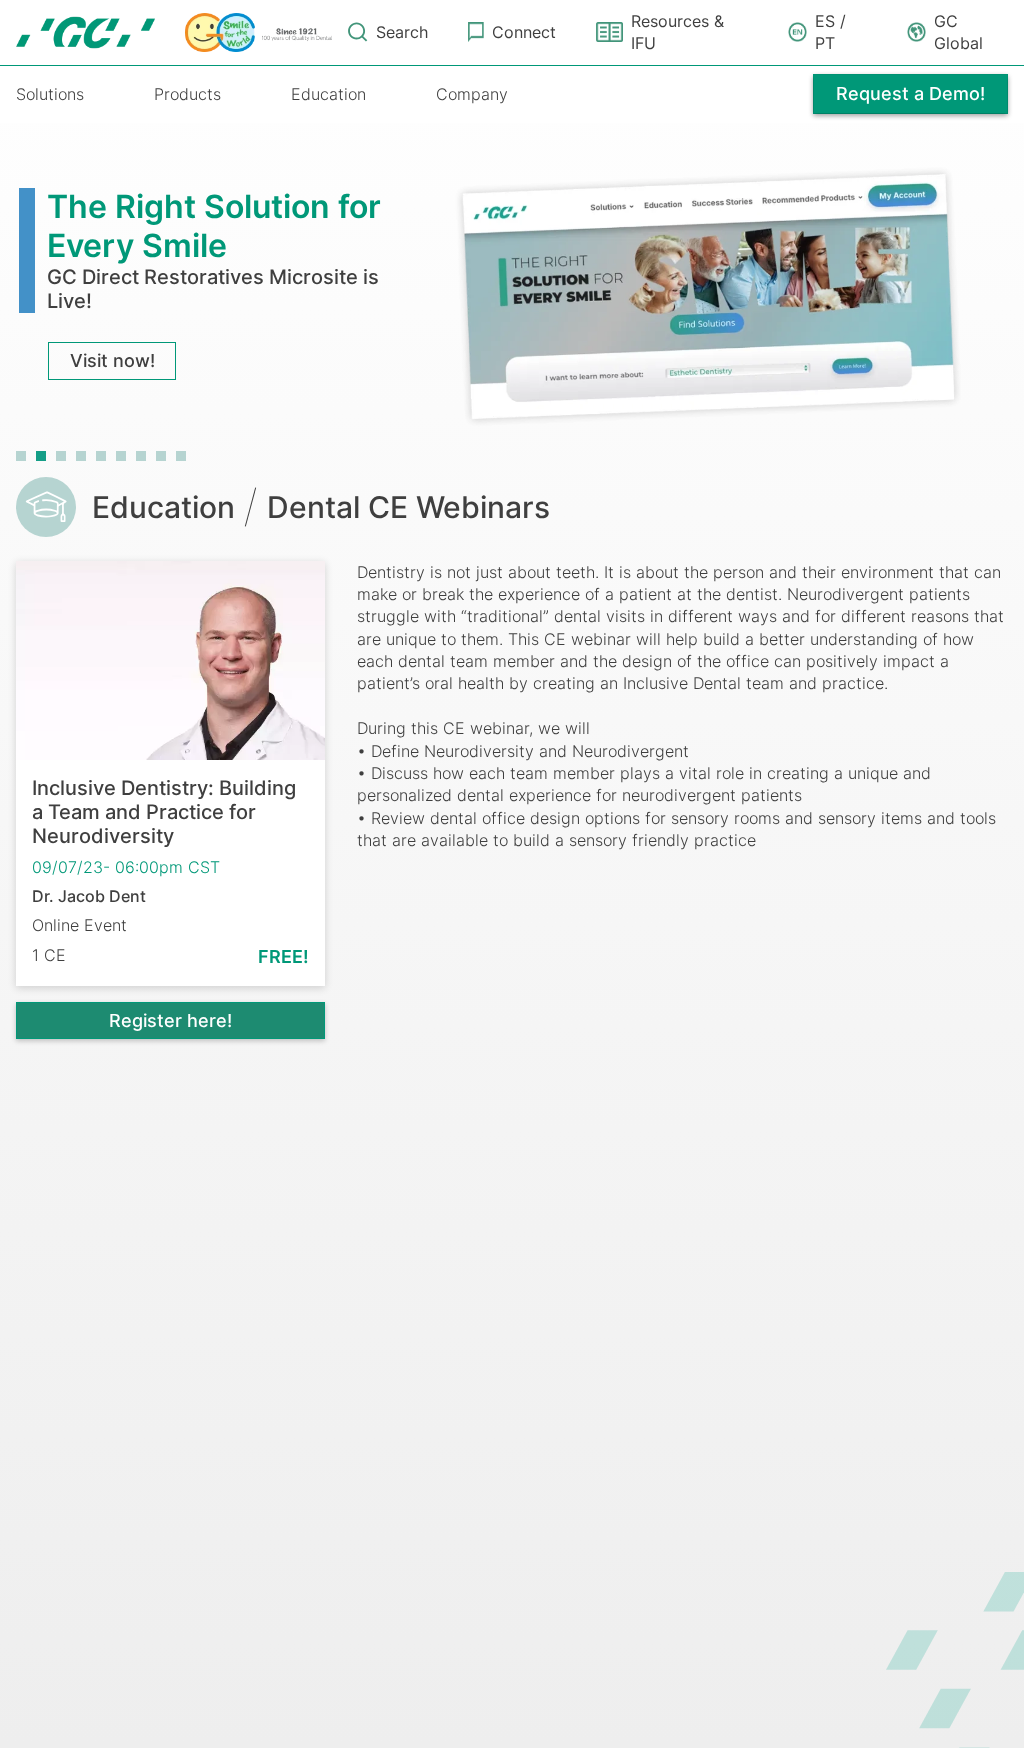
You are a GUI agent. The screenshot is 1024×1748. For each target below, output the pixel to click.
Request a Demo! (910, 93)
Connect (524, 32)
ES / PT (830, 32)
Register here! (170, 1020)
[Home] (174, 33)
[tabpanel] (512, 294)
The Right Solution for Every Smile (214, 225)
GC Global (958, 32)
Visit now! (112, 360)
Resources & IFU (677, 32)
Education (328, 94)
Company (472, 94)
